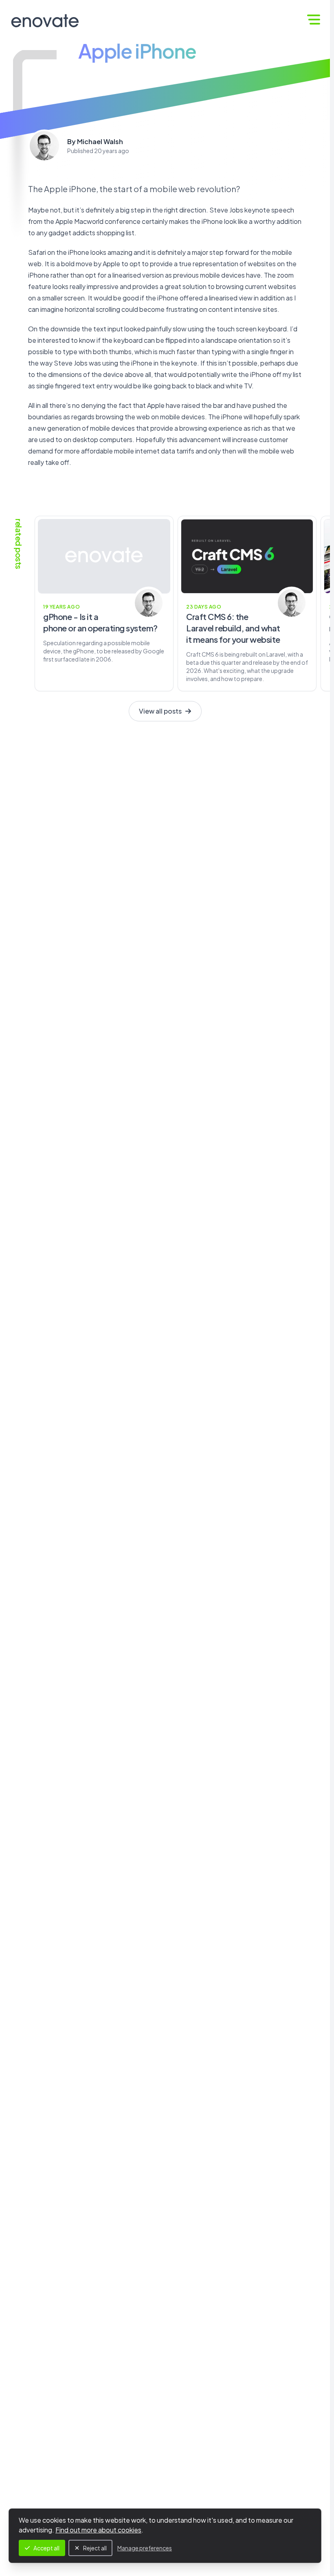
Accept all (46, 2548)
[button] (314, 20)
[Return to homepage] (45, 21)
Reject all (95, 2548)
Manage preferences (145, 2548)
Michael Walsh (100, 141)
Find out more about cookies (98, 2530)
